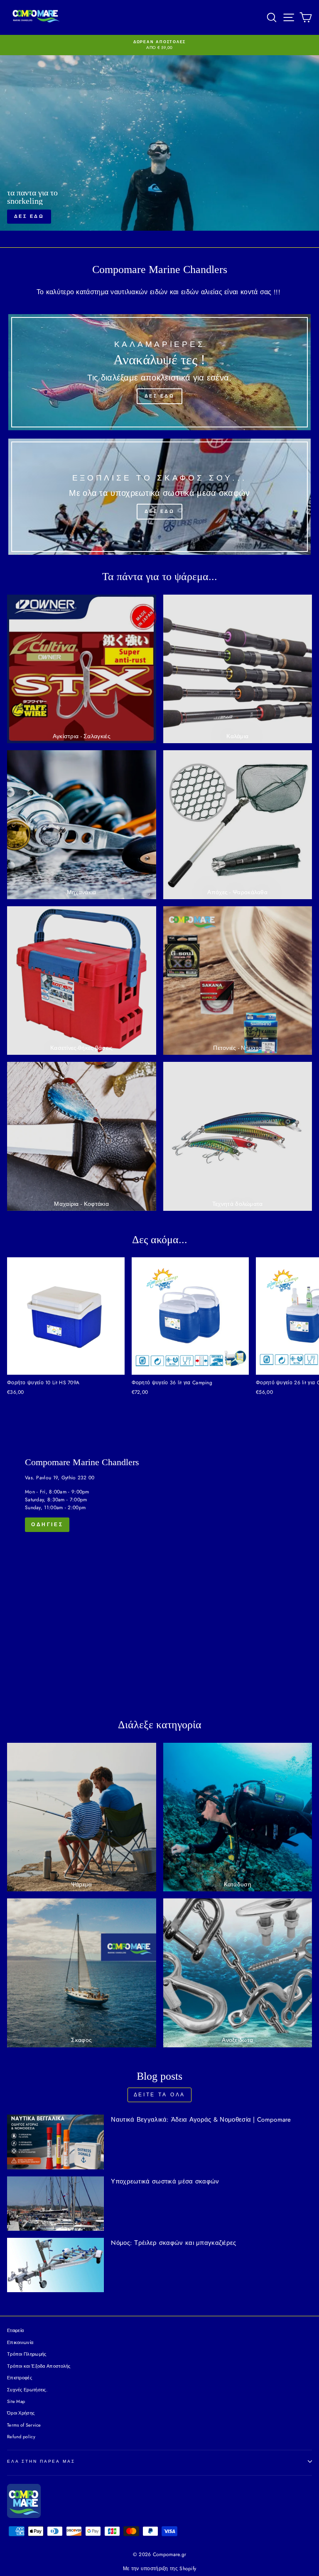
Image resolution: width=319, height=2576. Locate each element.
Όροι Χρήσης (21, 2413)
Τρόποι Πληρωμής (27, 2354)
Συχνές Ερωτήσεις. (27, 2390)
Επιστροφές (20, 2378)
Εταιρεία (15, 2330)
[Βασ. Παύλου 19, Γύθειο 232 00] (159, 1568)
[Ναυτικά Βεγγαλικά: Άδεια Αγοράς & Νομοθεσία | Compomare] (55, 2142)
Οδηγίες (47, 1525)
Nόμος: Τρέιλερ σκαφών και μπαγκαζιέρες (173, 2243)
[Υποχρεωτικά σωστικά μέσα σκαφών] (55, 2204)
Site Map (16, 2401)
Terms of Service (24, 2425)
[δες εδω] (159, 497)
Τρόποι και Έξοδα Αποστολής (39, 2366)
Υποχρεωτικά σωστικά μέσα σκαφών (165, 2181)
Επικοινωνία (20, 2342)
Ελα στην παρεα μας (41, 2461)
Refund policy (21, 2437)
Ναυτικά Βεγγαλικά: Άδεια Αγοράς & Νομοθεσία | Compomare (201, 2120)
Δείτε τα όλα (159, 2095)
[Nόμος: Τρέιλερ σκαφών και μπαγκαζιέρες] (55, 2265)
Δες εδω (159, 155)
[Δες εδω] (159, 372)
